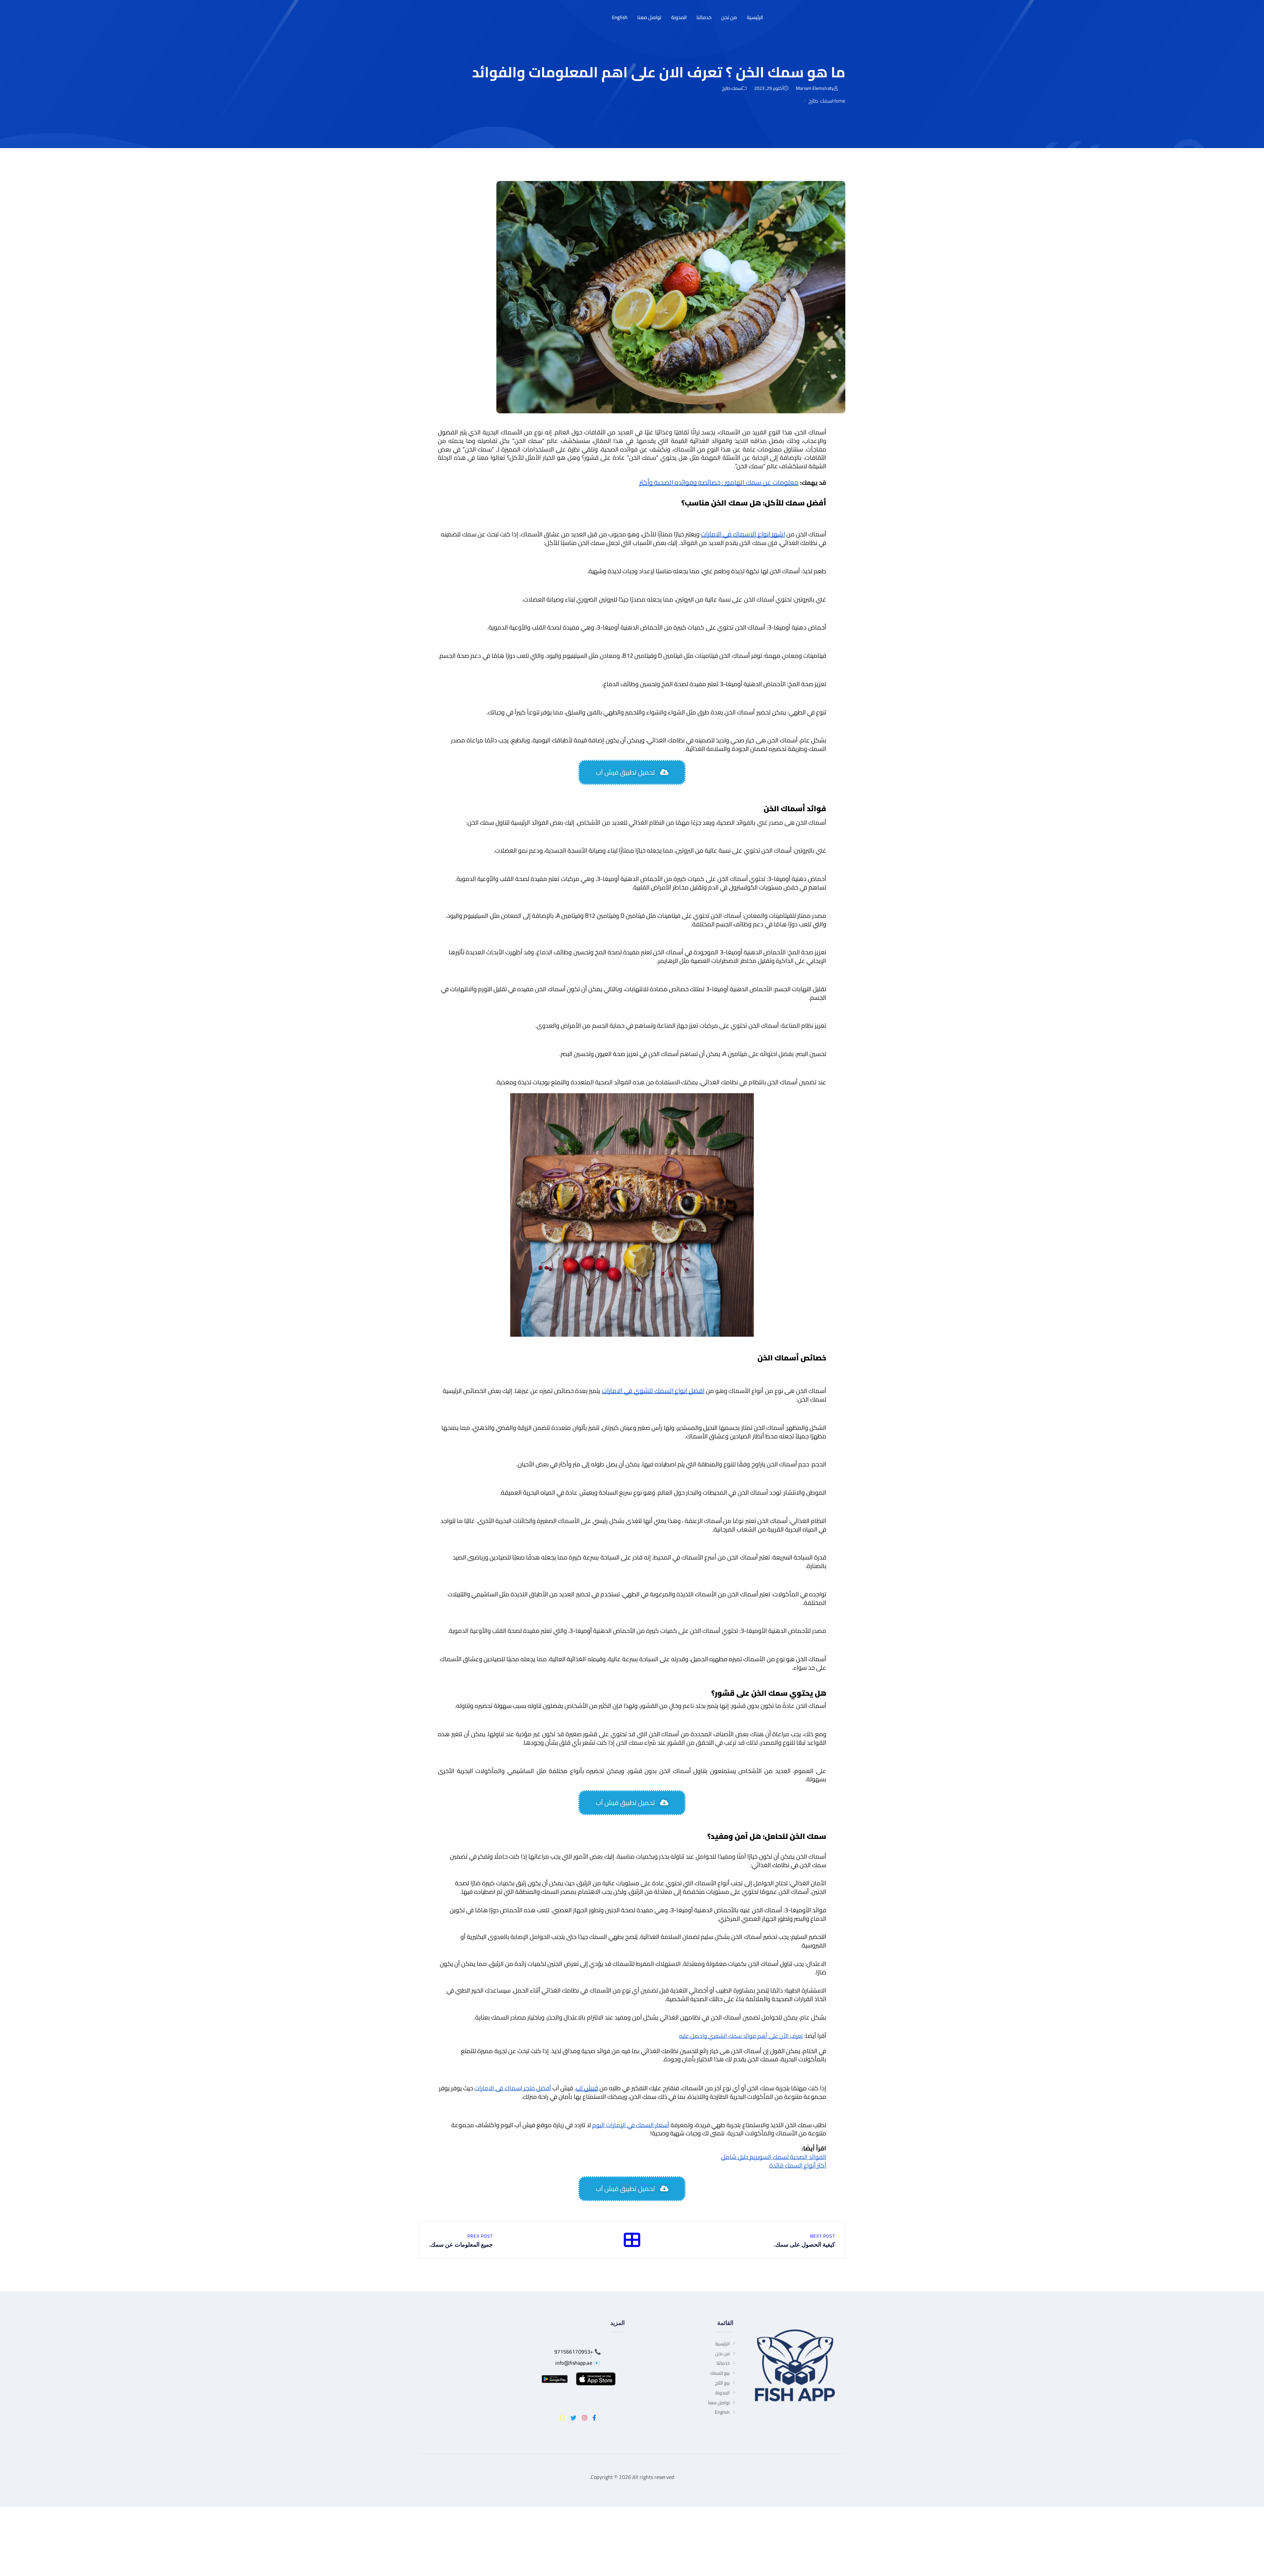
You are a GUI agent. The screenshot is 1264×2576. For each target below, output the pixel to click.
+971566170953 (574, 2352)
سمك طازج (732, 88)
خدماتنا (704, 17)
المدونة (679, 17)
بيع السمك (720, 2373)
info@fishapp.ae (574, 2363)
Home (839, 101)
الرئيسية (755, 17)
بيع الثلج (722, 2383)
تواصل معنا (649, 17)
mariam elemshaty (815, 88)
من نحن (729, 17)
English (620, 17)
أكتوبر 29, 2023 (769, 88)
